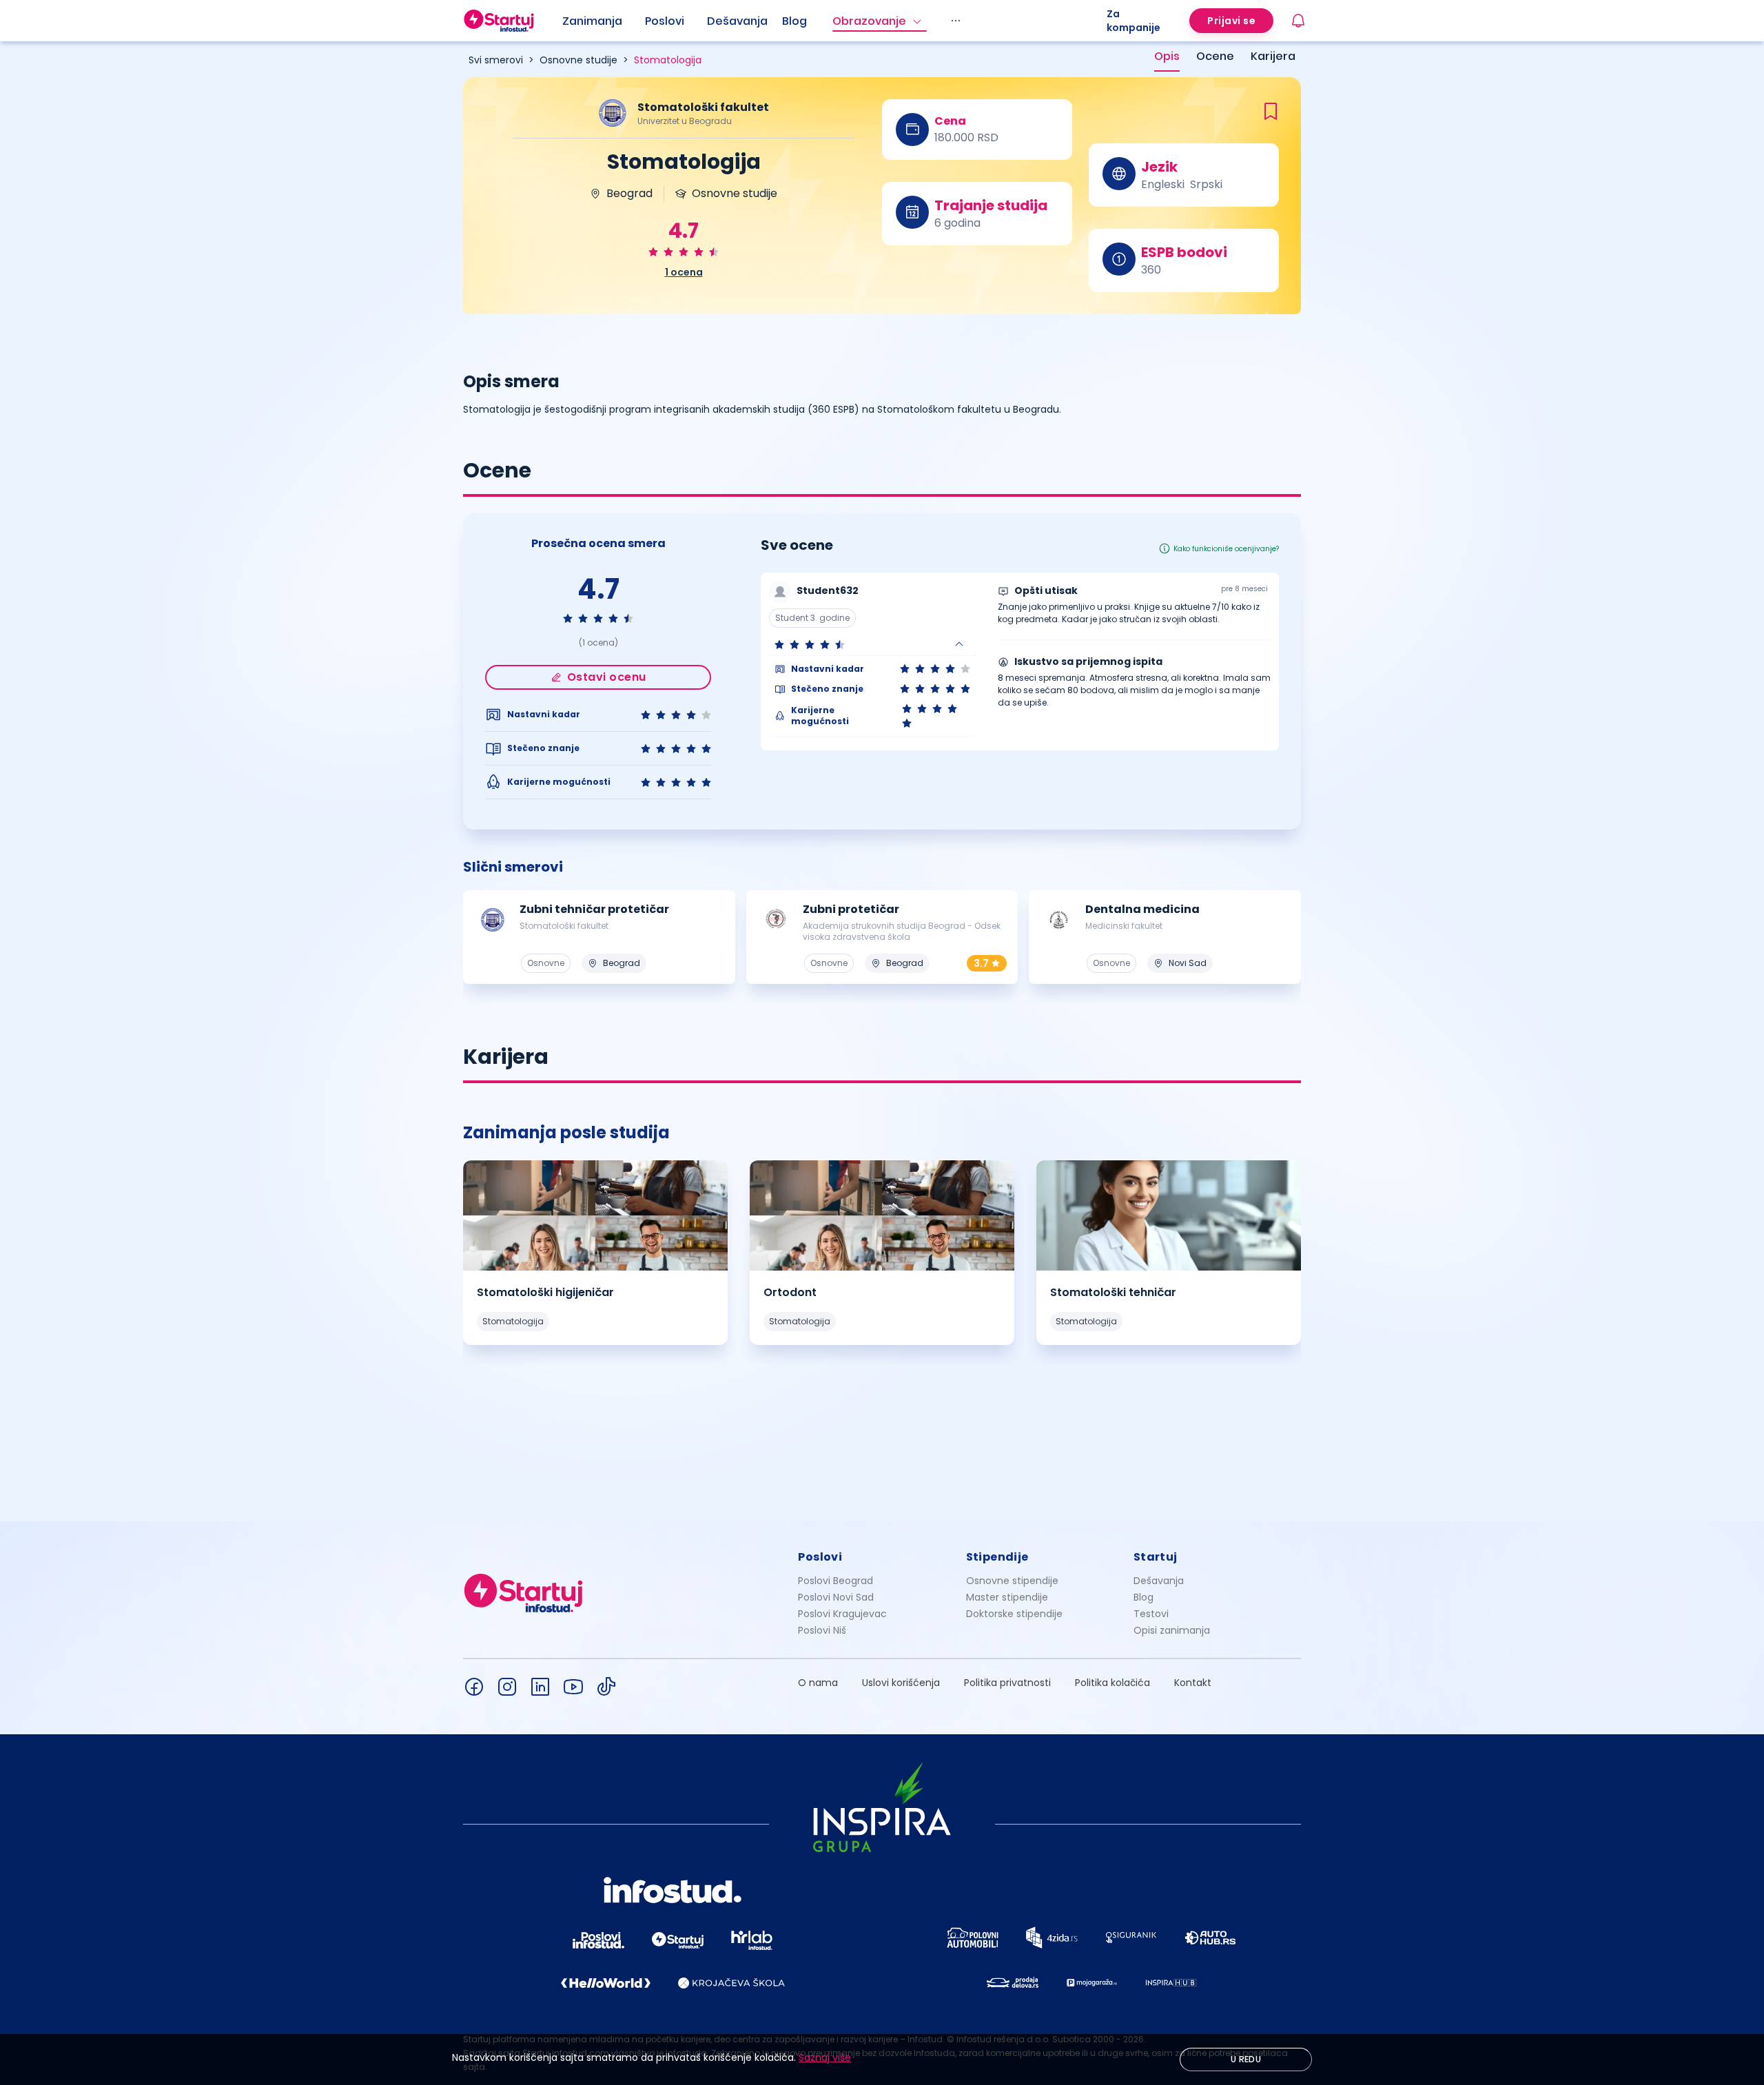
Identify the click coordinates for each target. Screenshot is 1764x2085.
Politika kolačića (1112, 1683)
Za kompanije (1134, 21)
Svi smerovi (496, 60)
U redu (1246, 2059)
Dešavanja (1159, 1581)
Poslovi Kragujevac (842, 1614)
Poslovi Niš (822, 1630)
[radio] (653, 252)
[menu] (834, 21)
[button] (872, 644)
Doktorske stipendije (1014, 1614)
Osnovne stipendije (1012, 1581)
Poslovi (665, 21)
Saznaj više (825, 2057)
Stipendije (997, 1557)
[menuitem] (604, 21)
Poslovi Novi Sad (836, 1597)
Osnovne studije (578, 60)
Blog (794, 21)
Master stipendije (1007, 1597)
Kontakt (1193, 1683)
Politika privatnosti (1007, 1683)
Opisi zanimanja (1172, 1630)
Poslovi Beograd (835, 1581)
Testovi (1151, 1614)
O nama (818, 1683)
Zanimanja (592, 21)
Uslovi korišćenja (901, 1683)
